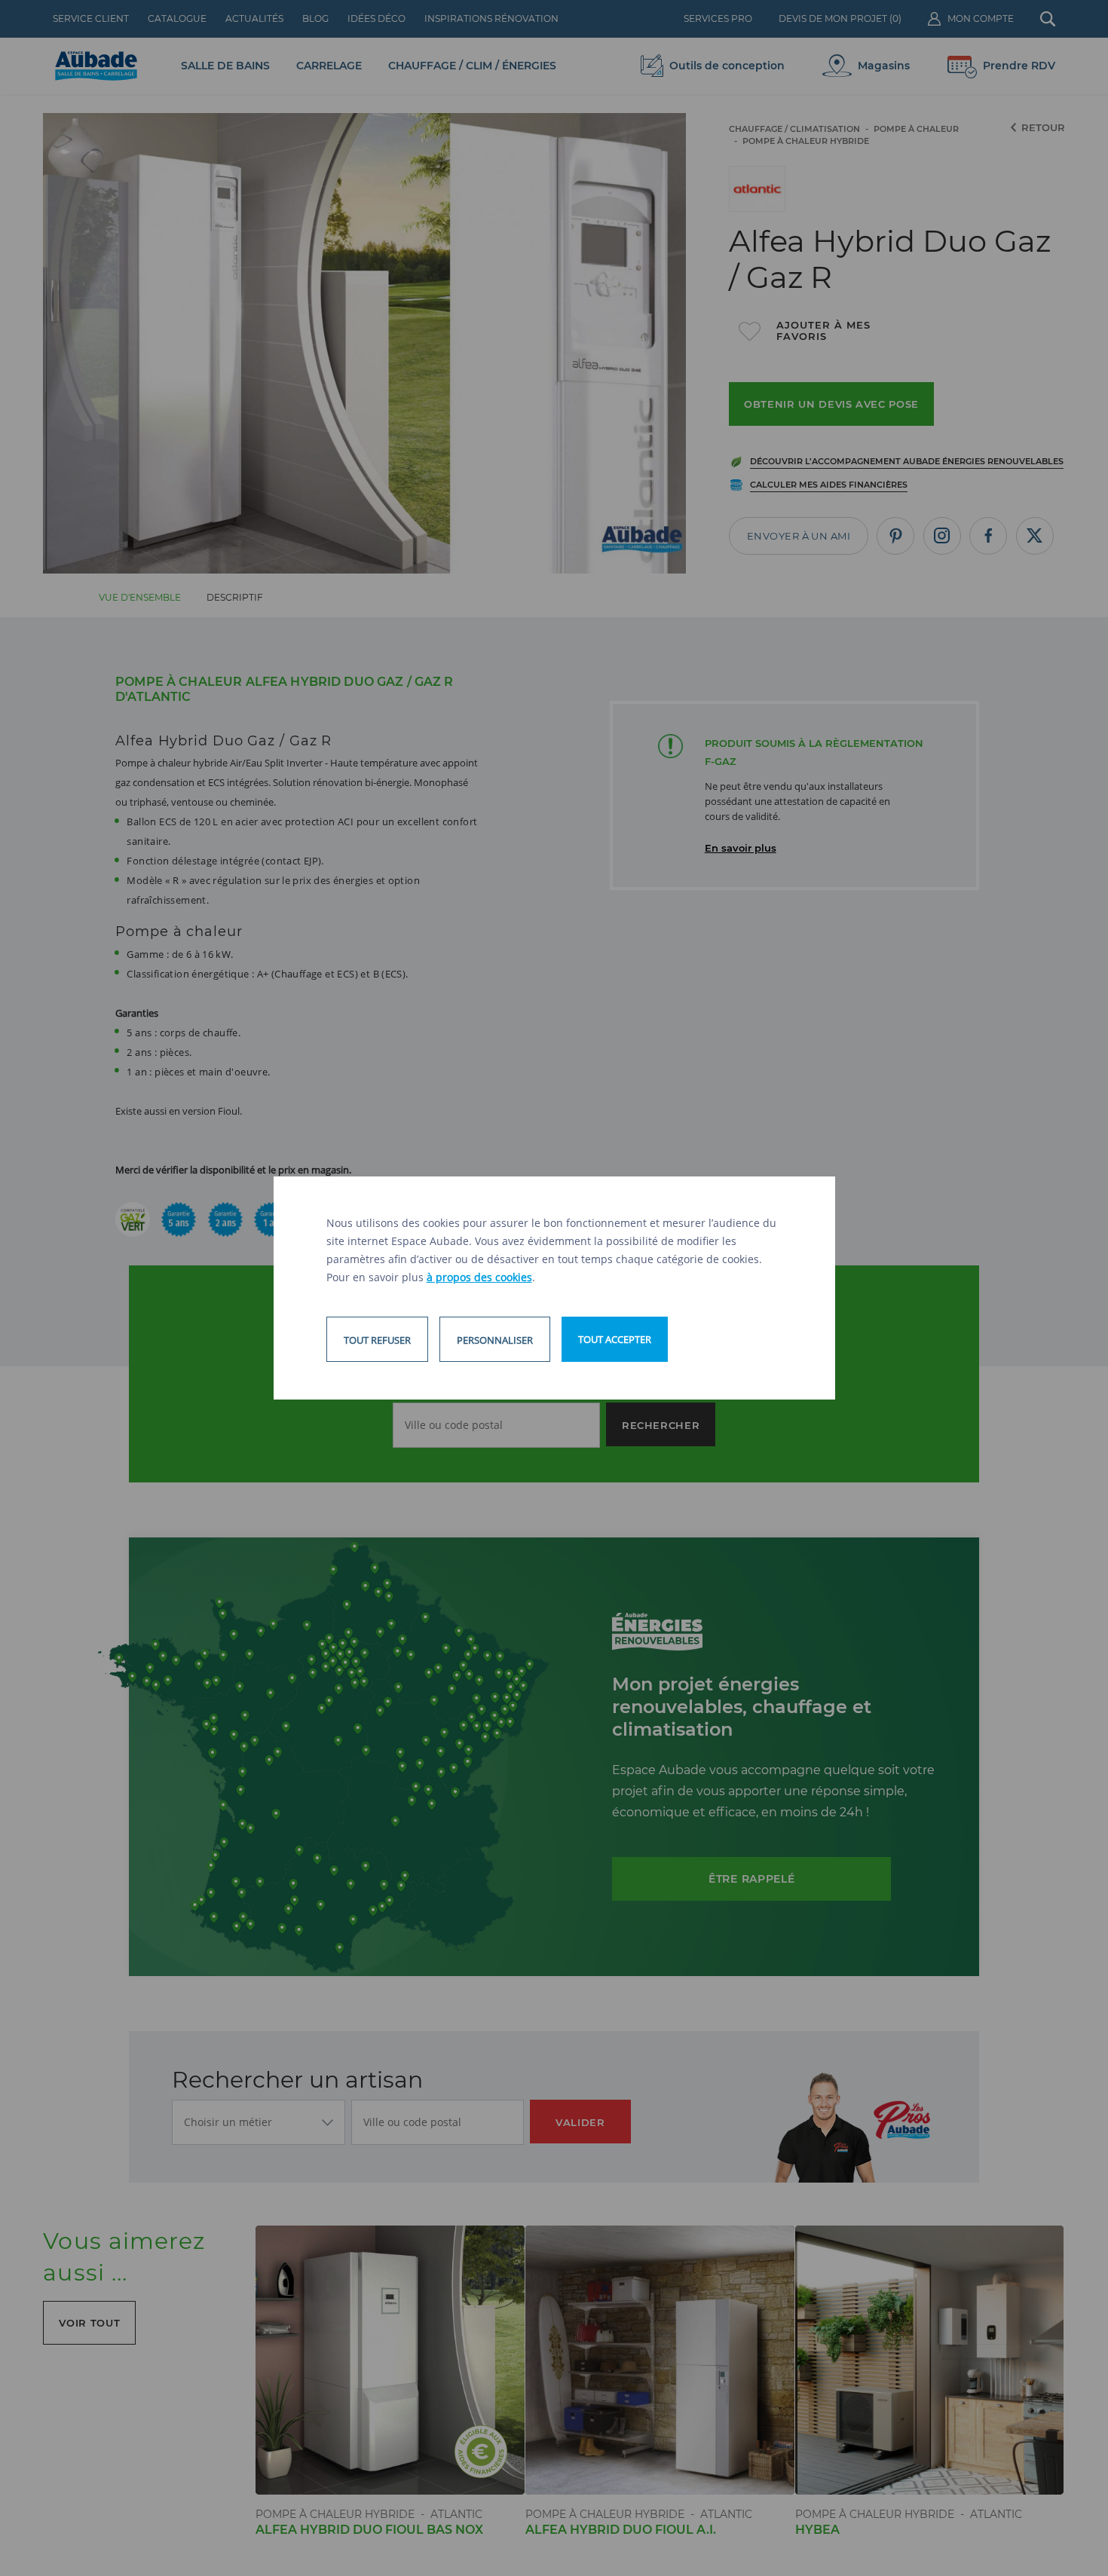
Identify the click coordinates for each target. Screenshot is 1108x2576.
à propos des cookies (479, 1277)
